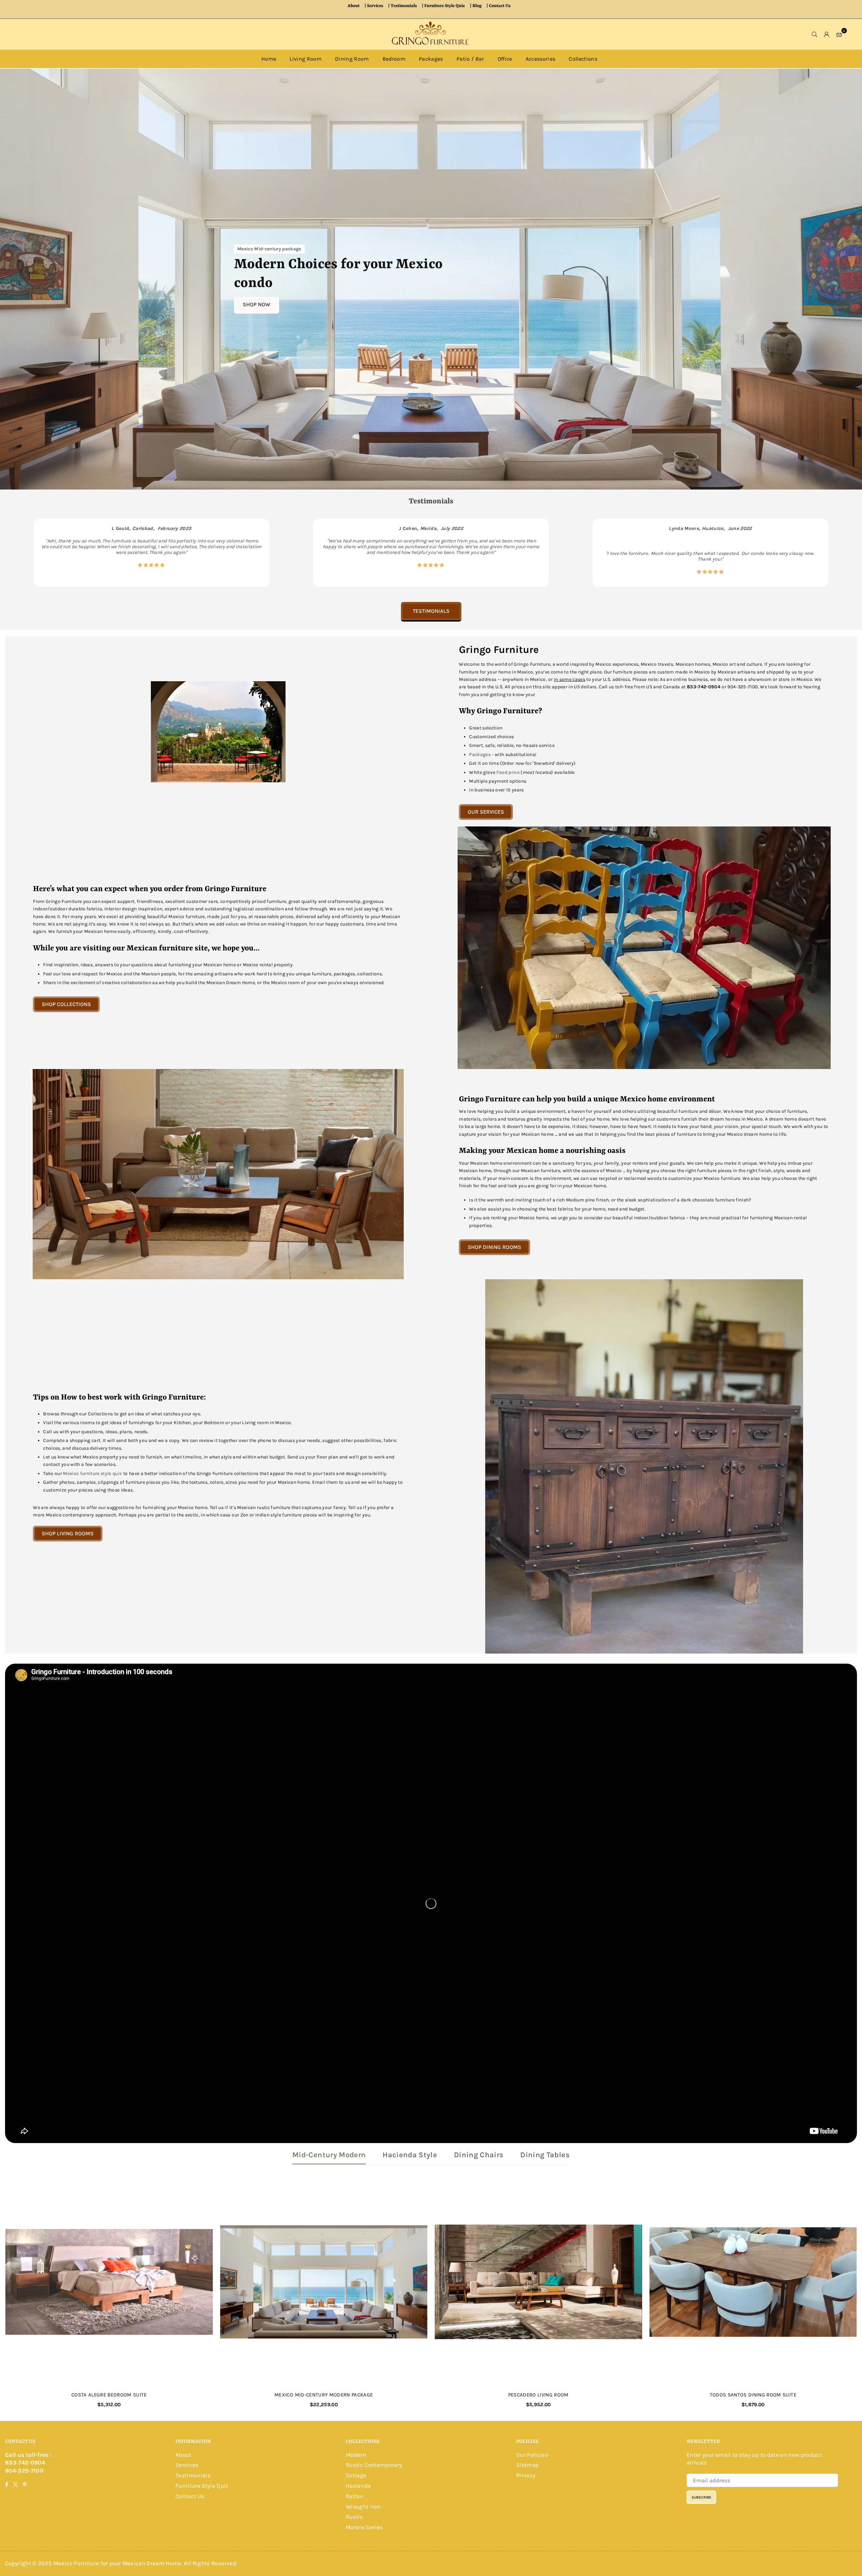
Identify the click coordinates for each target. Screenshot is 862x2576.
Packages (431, 59)
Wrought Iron (363, 2507)
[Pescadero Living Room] (538, 2282)
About (354, 6)
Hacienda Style (410, 2155)
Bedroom (394, 59)
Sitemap (527, 2465)
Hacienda (358, 2486)
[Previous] (21, 553)
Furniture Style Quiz (445, 6)
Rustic (354, 2517)
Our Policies (532, 2455)
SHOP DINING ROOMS (494, 1247)
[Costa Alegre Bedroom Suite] (109, 2282)
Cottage (356, 2475)
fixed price (508, 772)
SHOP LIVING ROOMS (68, 1533)
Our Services (486, 812)
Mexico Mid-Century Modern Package (324, 2395)
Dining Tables (545, 2155)
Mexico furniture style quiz (92, 1473)
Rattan (355, 2496)
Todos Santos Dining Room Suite (753, 2395)
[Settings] (827, 34)
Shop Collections (66, 1004)
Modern (356, 2455)
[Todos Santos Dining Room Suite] (753, 2282)
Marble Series (364, 2527)
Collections (583, 59)
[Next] (841, 553)
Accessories (541, 59)
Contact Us (500, 6)
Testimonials (404, 6)
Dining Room (352, 59)
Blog (477, 6)
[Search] (815, 34)
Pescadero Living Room (538, 2395)
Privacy (526, 2475)
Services (375, 6)
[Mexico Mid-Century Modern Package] (324, 2282)
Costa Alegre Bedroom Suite (109, 2395)
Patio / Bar (470, 59)
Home (269, 59)
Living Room (306, 59)
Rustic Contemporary (374, 2465)
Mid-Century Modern (329, 2155)
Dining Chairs (479, 2155)
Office (505, 59)
